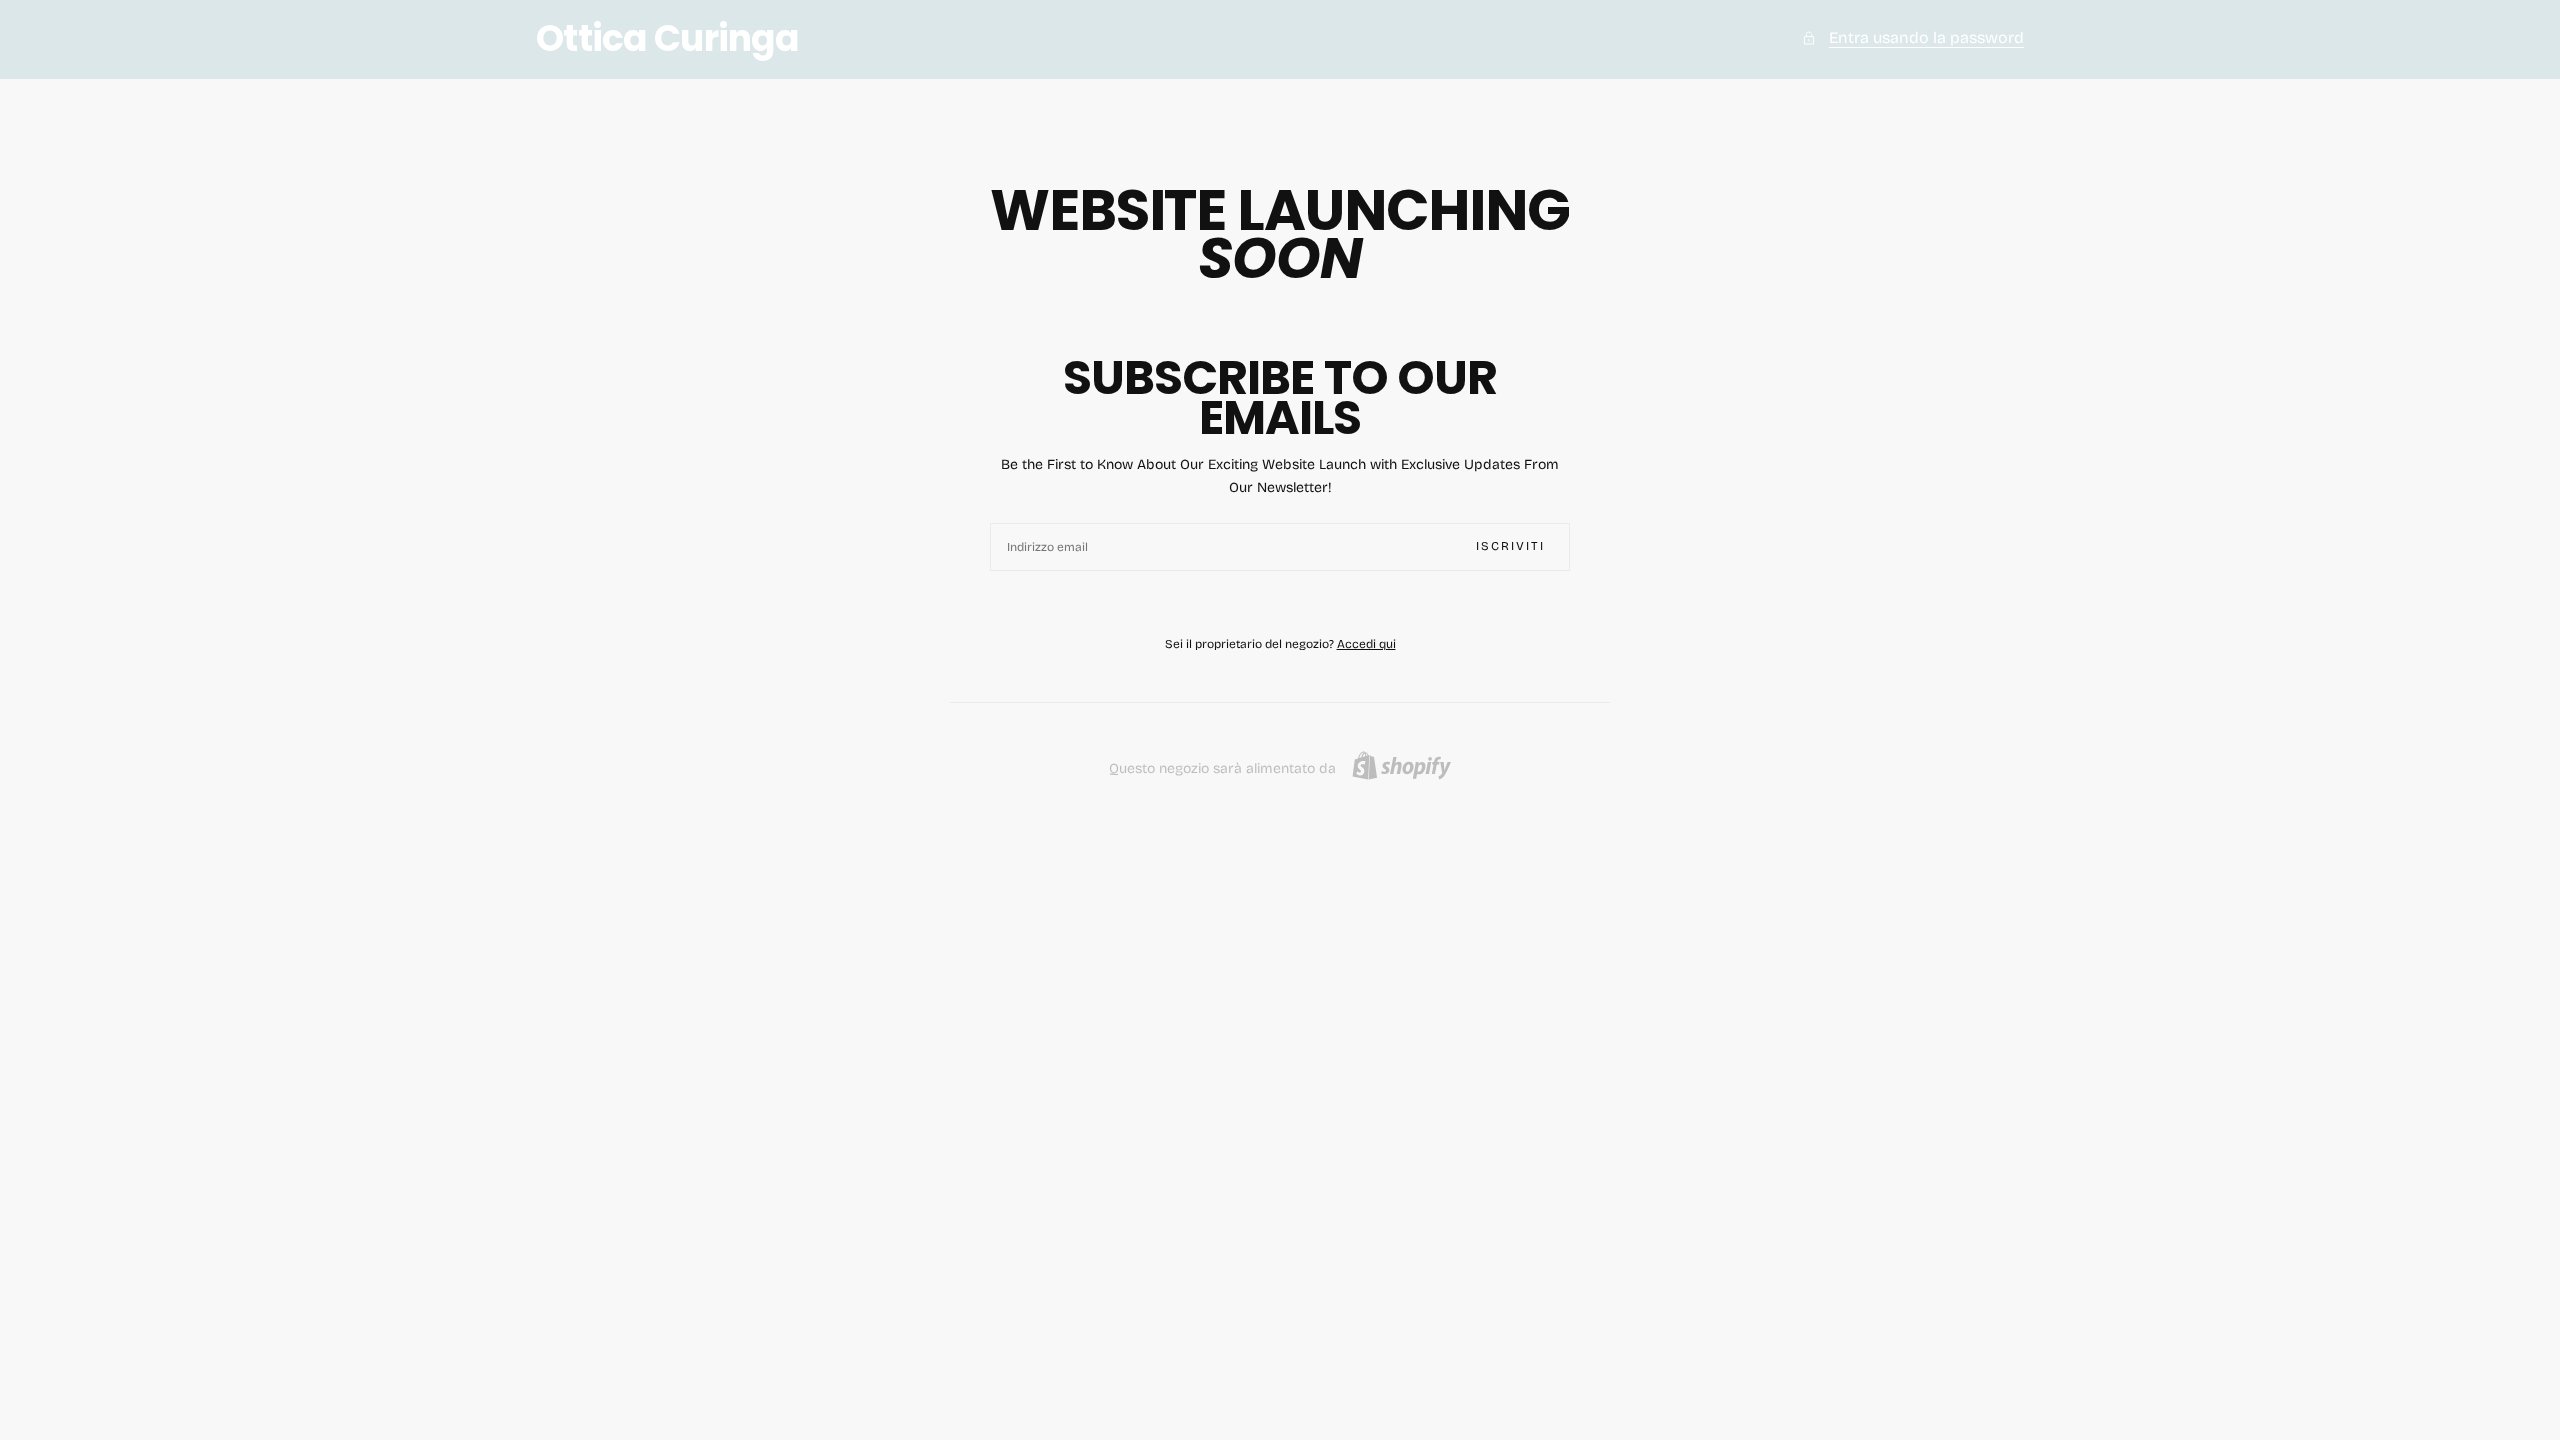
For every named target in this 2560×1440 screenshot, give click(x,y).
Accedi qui (1366, 644)
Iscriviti (1510, 546)
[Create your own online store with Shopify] (1401, 765)
